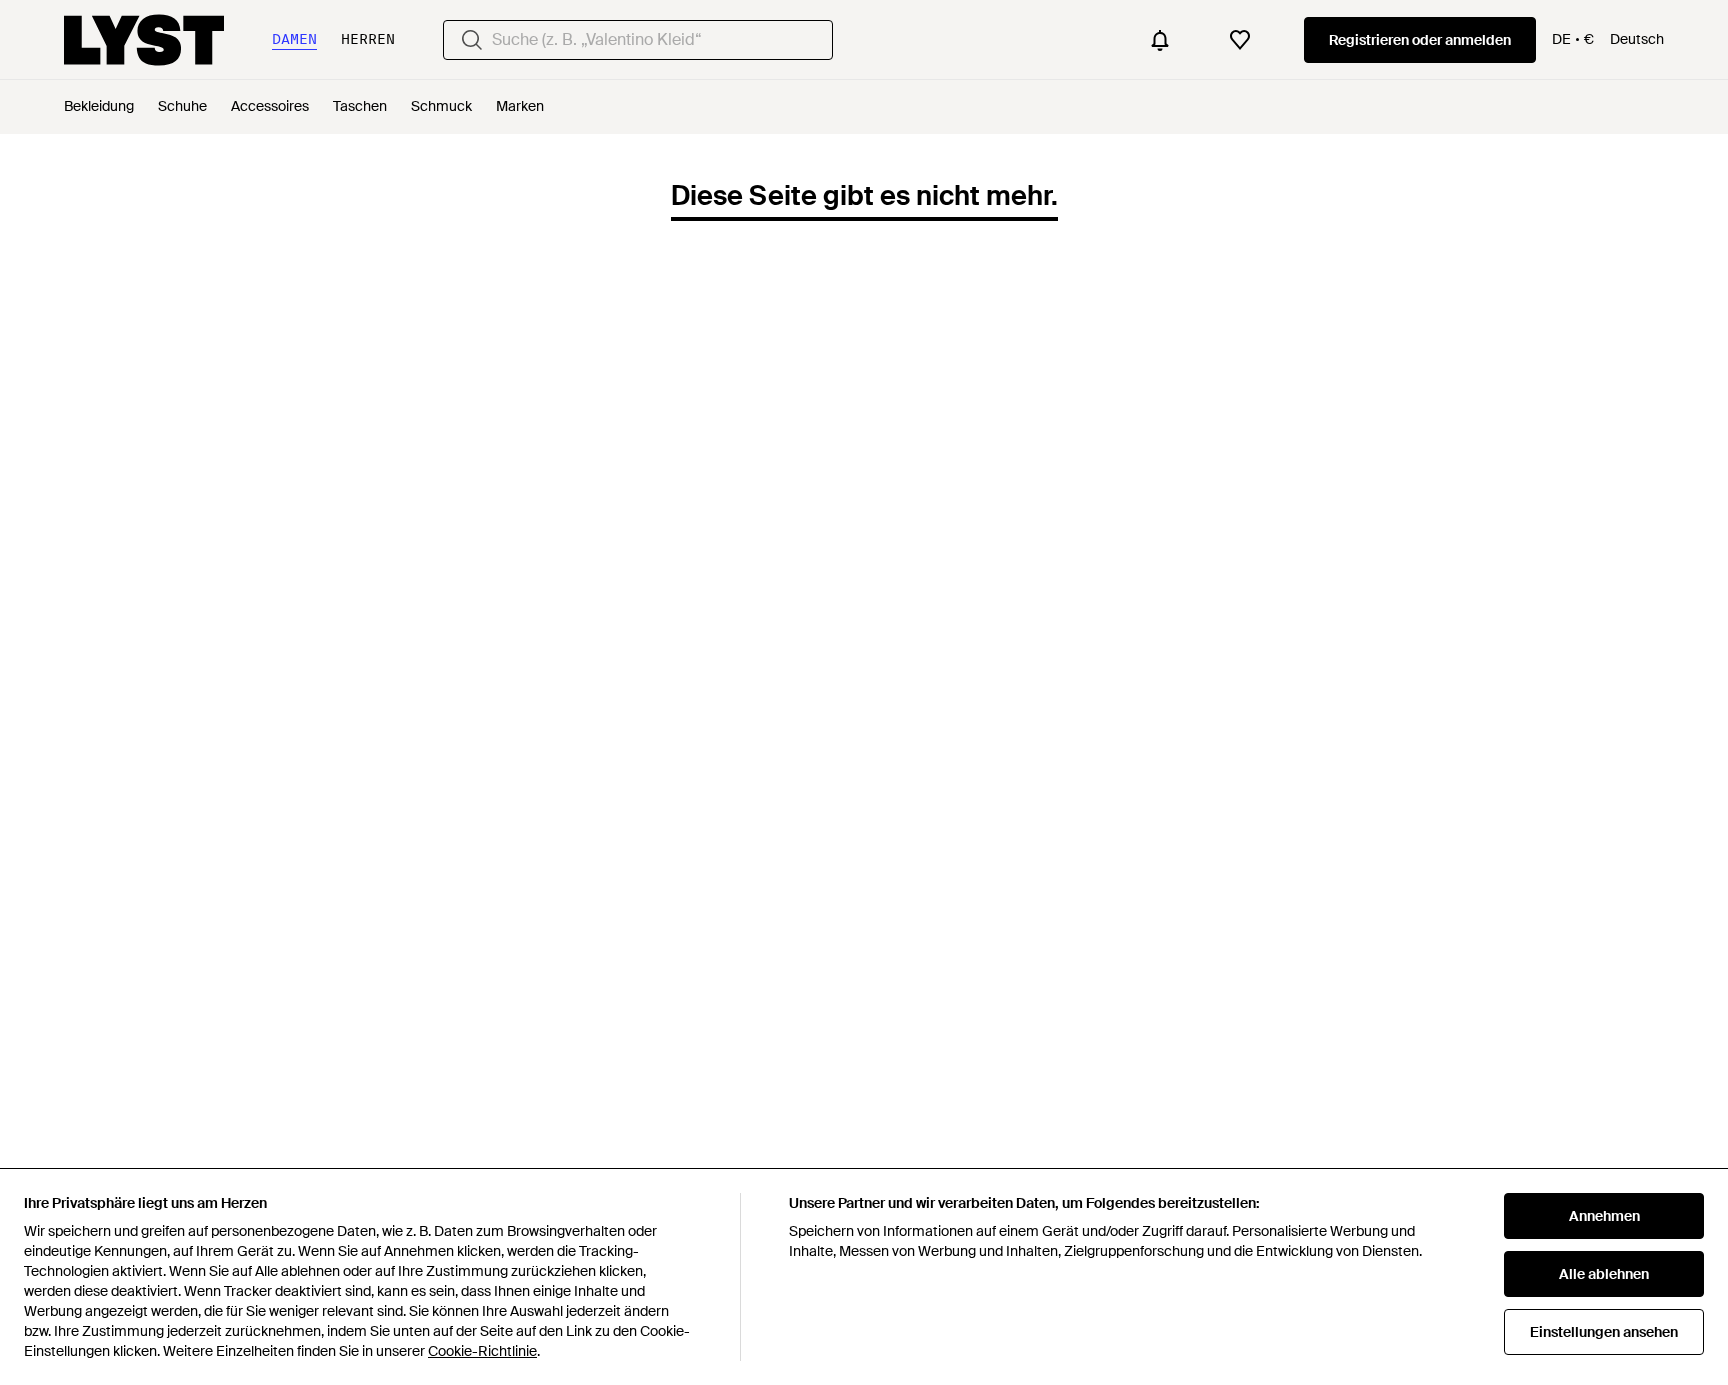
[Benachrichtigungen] (1160, 40)
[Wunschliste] (1240, 40)
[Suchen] (472, 40)
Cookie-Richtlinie (482, 1351)
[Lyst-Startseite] (144, 40)
